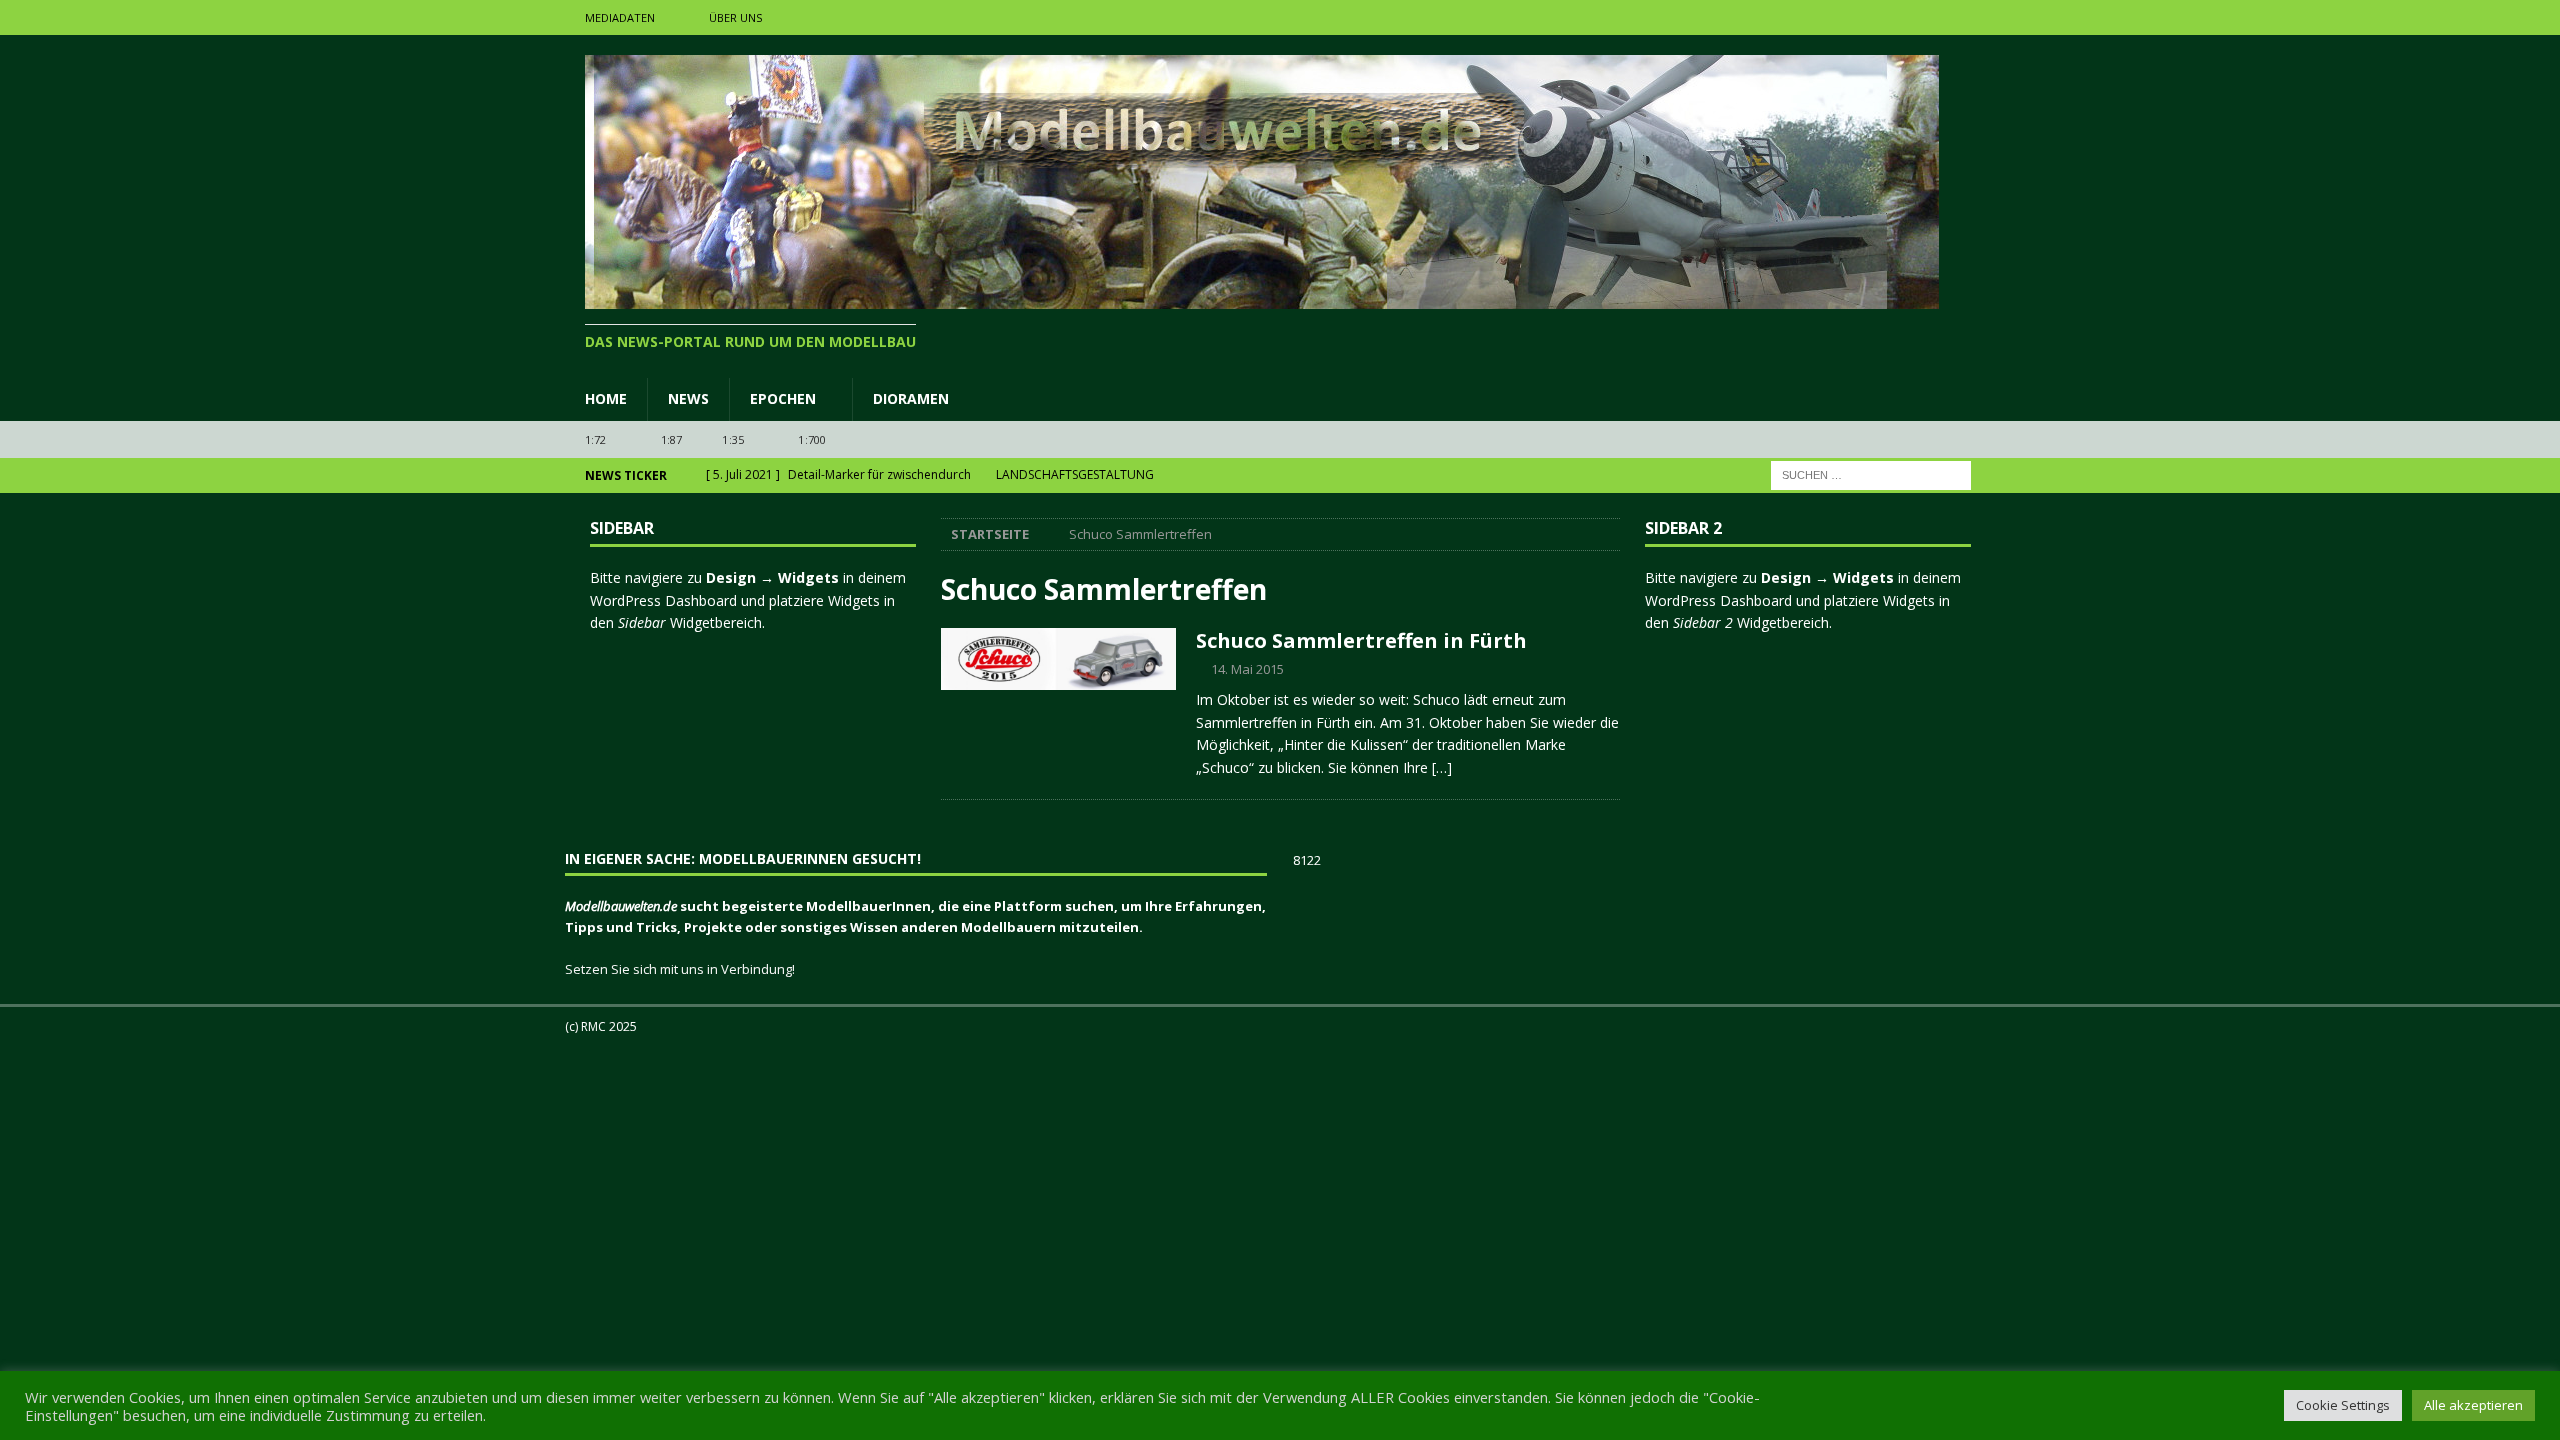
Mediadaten (620, 17)
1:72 (596, 439)
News (688, 398)
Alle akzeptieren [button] (2473, 1405)
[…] (1442, 767)
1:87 (672, 439)
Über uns (735, 17)
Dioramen (911, 398)
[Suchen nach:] (1871, 474)
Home (606, 398)
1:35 (733, 439)
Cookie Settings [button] (2343, 1405)
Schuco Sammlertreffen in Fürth (1361, 640)
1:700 (812, 439)
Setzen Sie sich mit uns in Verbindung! (680, 969)
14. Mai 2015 (1247, 669)
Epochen (783, 398)
